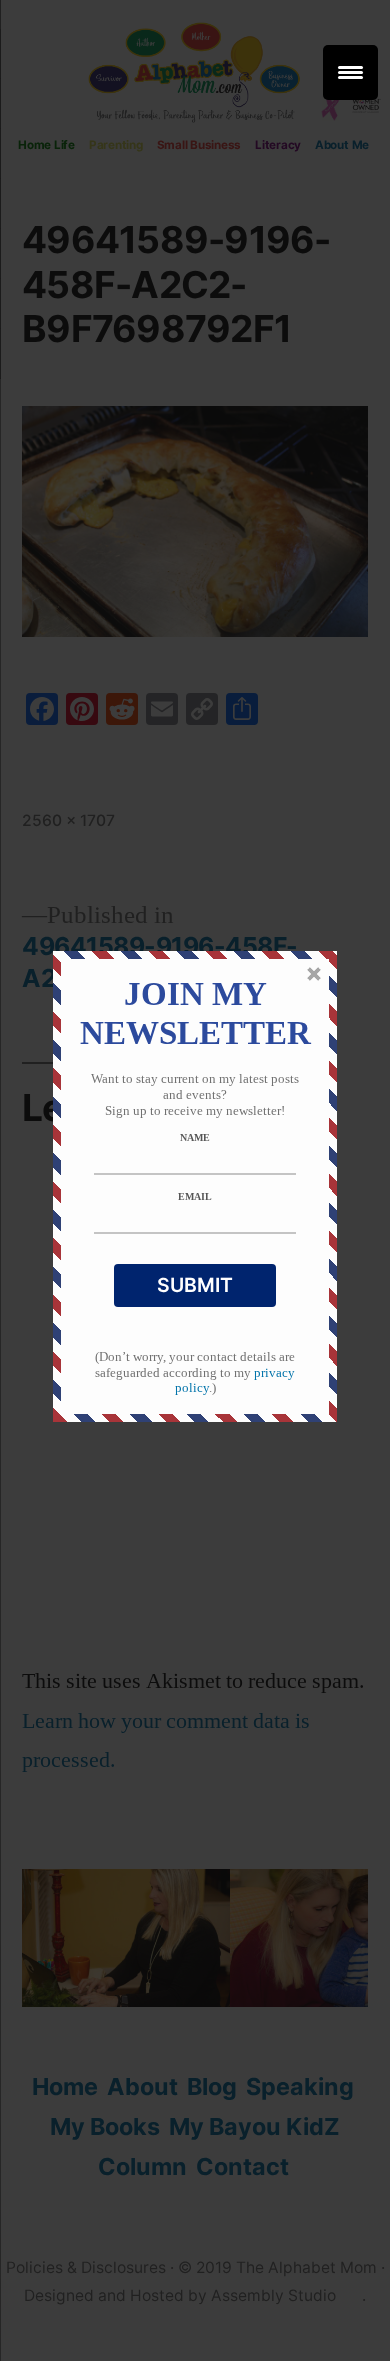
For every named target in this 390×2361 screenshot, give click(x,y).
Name (195, 1137)
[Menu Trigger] (350, 72)
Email (195, 1196)
